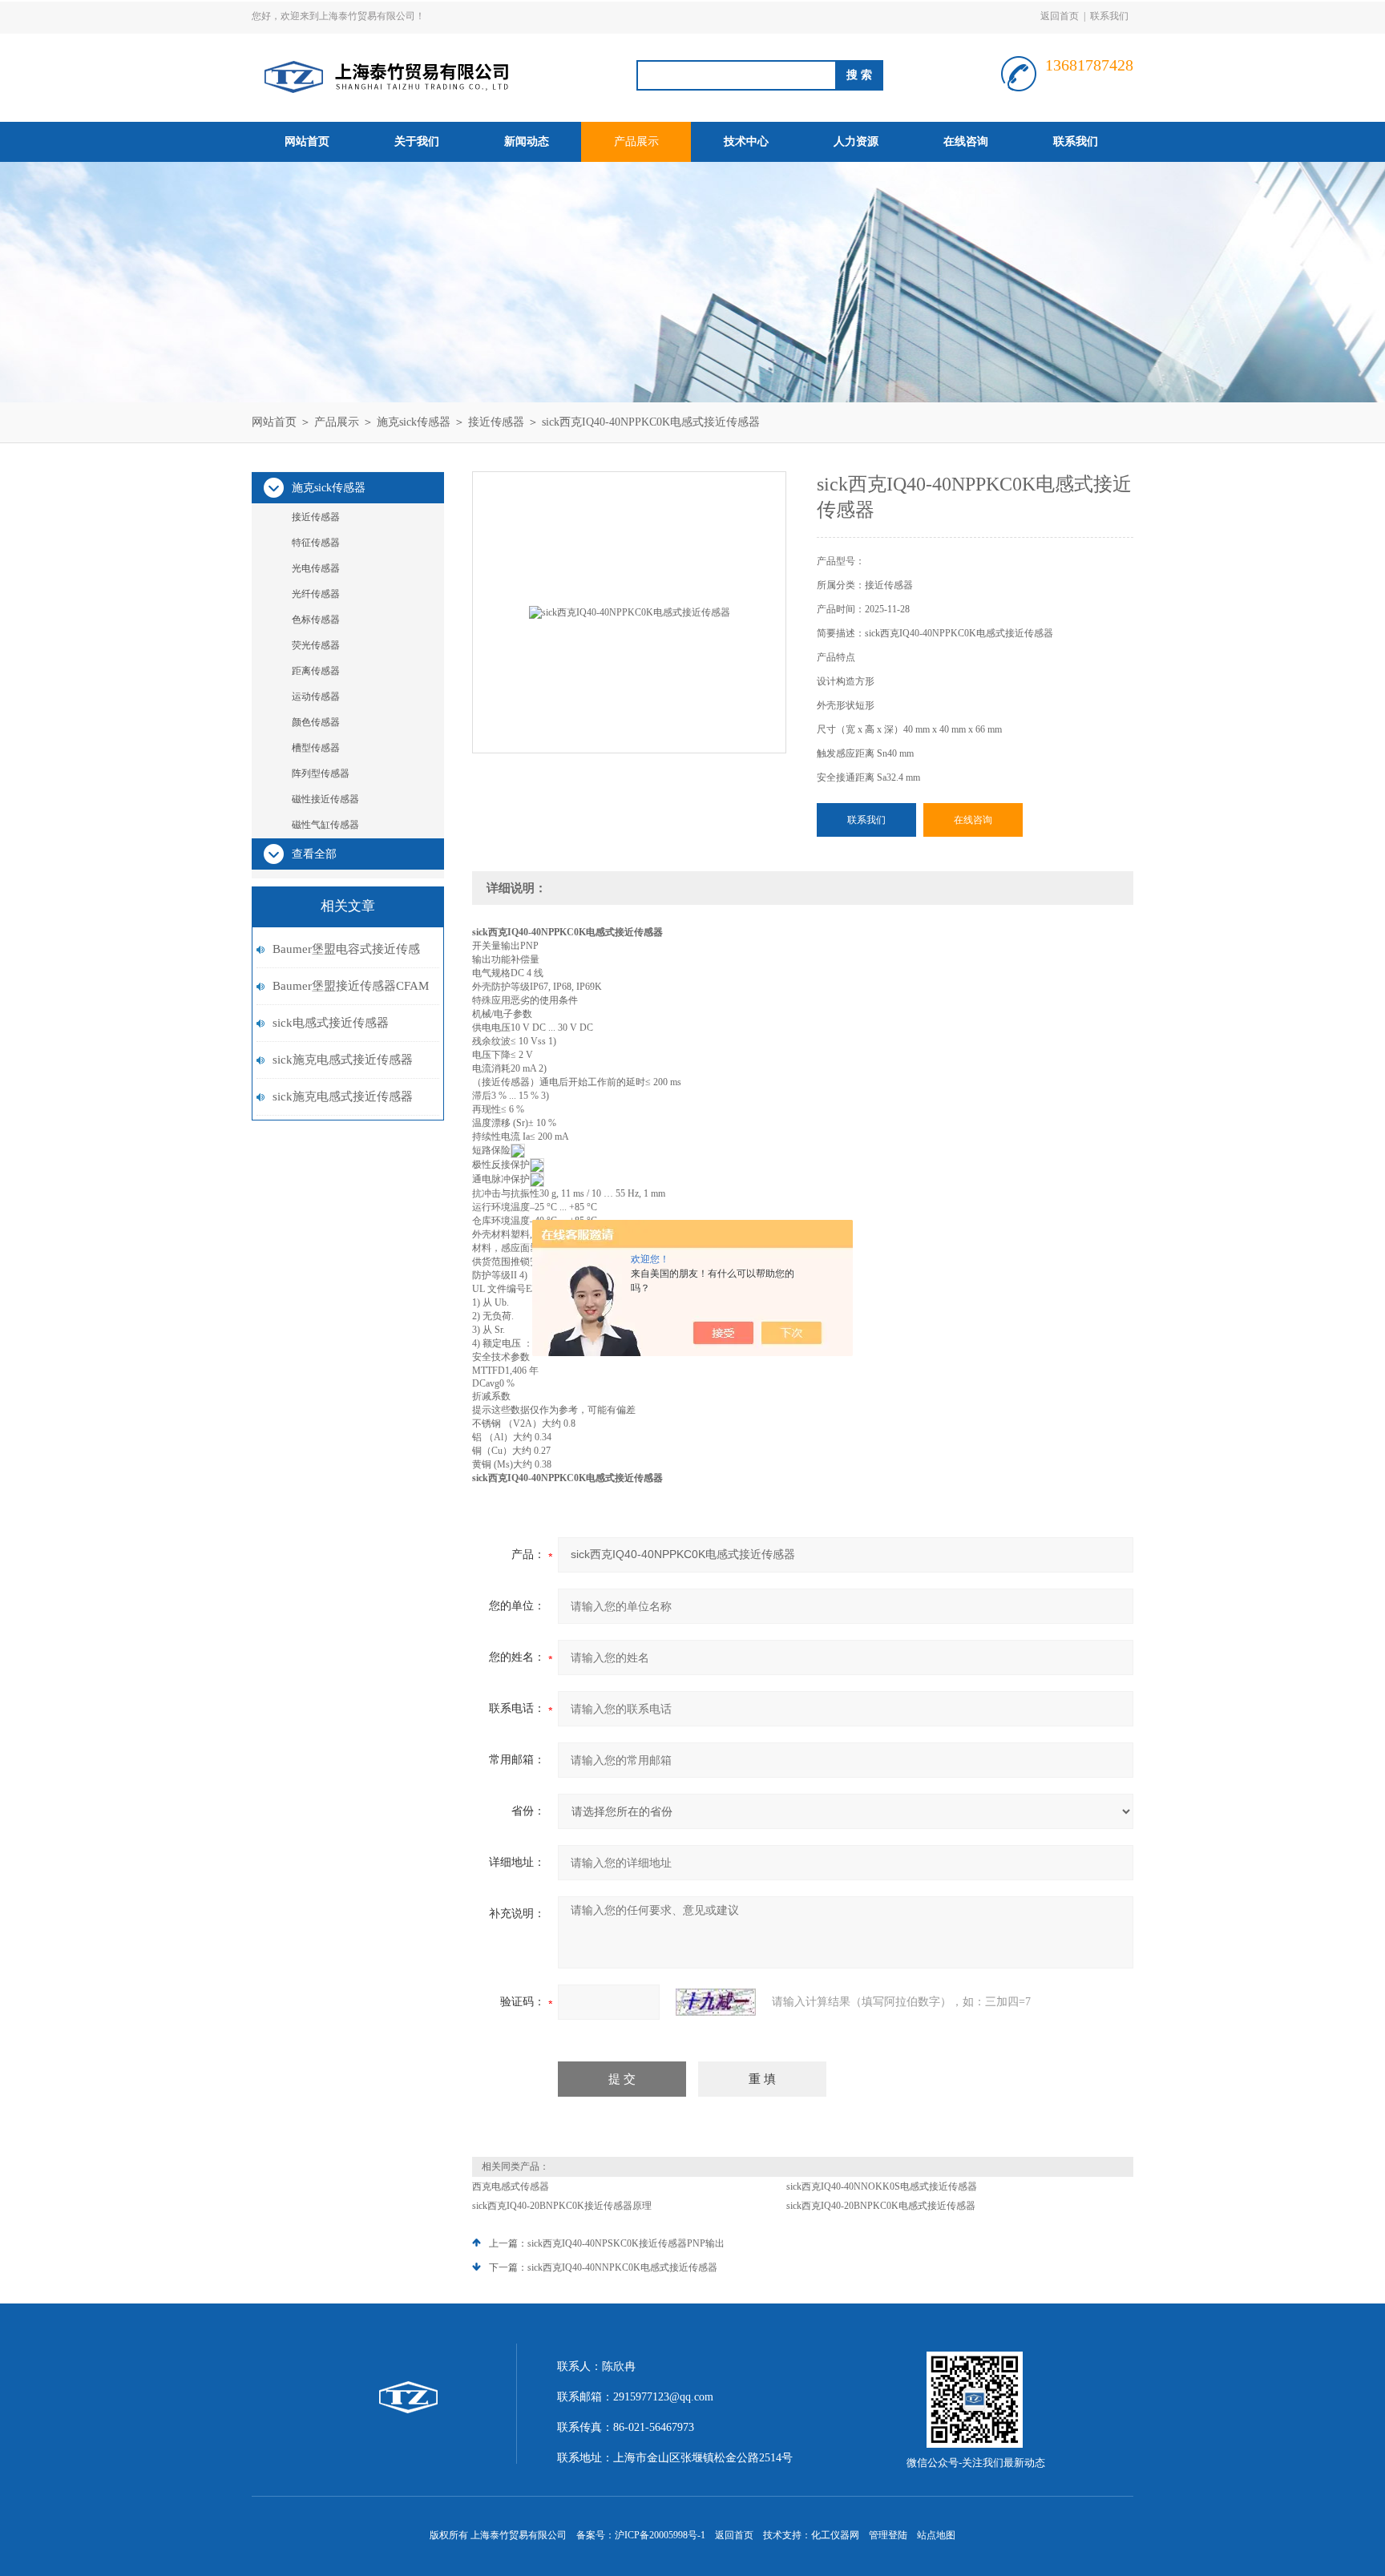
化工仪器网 (835, 2535)
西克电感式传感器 (511, 2186)
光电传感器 (316, 568)
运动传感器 (316, 696)
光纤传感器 (316, 594)
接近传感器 (496, 422)
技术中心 (746, 141)
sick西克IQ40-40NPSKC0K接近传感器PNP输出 (626, 2243)
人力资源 (856, 141)
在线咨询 (966, 141)
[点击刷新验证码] (716, 2002)
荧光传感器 (316, 645)
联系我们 (1109, 16)
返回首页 (1060, 16)
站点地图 (936, 2535)
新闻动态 (527, 141)
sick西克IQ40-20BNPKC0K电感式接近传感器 (881, 2206)
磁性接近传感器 (325, 799)
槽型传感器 (316, 748)
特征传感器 (316, 543)
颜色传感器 (316, 722)
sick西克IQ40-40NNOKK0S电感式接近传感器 (882, 2186)
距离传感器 (316, 671)
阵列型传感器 (321, 773)
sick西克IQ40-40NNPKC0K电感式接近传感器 (622, 2267)
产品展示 (636, 141)
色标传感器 (316, 620)
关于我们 (417, 141)
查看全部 (314, 854)
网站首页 (307, 141)
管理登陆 (888, 2535)
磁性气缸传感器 (325, 825)
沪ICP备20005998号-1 (660, 2535)
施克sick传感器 (414, 422)
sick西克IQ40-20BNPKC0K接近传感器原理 (562, 2206)
